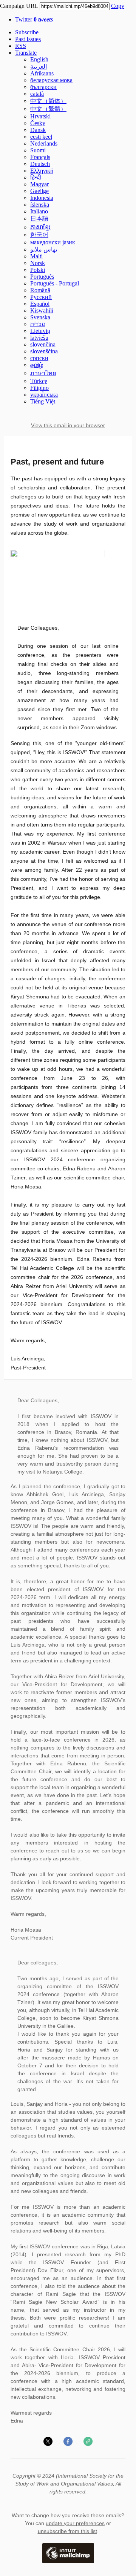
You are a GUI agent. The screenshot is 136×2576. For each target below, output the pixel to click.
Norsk (38, 263)
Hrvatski (40, 116)
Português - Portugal (55, 283)
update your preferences (75, 2523)
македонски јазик (53, 242)
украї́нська (44, 395)
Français (40, 157)
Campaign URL (19, 6)
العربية (39, 67)
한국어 (39, 235)
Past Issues (28, 39)
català (37, 94)
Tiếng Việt (43, 401)
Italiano (39, 211)
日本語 (39, 218)
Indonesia (42, 198)
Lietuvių (40, 331)
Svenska (40, 317)
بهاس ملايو (44, 249)
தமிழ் (37, 365)
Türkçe (39, 381)
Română (40, 290)
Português (42, 277)
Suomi (38, 150)
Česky (38, 123)
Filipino (39, 388)
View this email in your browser (68, 425)
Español (40, 304)
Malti (36, 256)
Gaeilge (39, 191)
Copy (118, 6)
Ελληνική (42, 171)
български (43, 87)
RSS (21, 46)
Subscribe (27, 32)
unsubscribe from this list (67, 2531)
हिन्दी (36, 177)
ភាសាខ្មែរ (40, 227)
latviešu (39, 338)
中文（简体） (48, 101)
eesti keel (41, 137)
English (39, 59)
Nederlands (44, 143)
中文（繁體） (48, 109)
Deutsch (40, 164)
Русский (41, 297)
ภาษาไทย (43, 373)
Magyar (39, 184)
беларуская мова (51, 80)
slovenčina (43, 344)
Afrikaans (42, 73)
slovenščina (44, 351)
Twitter (34, 19)
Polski (38, 270)
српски (39, 358)
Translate (26, 53)
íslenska (40, 205)
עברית (38, 324)
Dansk (38, 130)
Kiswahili (42, 310)
